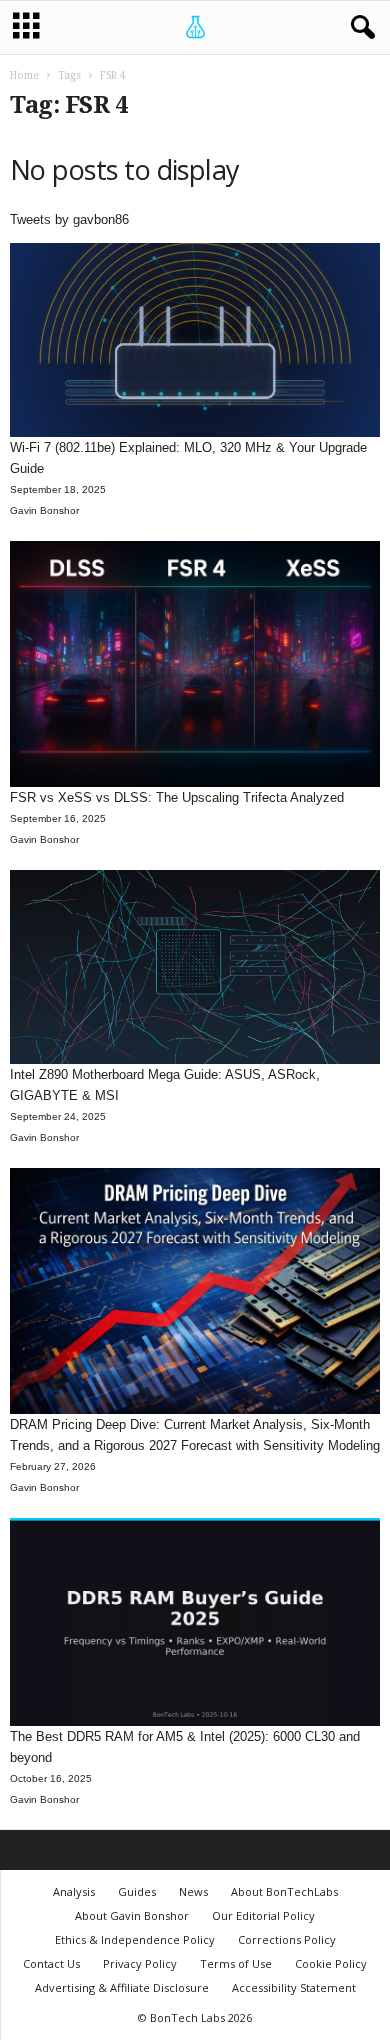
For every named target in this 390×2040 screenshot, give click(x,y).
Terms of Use (236, 1963)
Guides (137, 1891)
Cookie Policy (331, 1963)
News (193, 1891)
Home (24, 75)
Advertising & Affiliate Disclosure (122, 1987)
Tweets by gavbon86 (69, 219)
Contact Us (51, 1963)
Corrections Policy (287, 1939)
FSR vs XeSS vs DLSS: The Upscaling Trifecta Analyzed (177, 797)
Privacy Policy (140, 1963)
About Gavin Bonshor (132, 1915)
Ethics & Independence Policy (135, 1939)
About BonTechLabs (284, 1891)
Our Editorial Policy (263, 1915)
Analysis (74, 1891)
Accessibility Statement (294, 1987)
